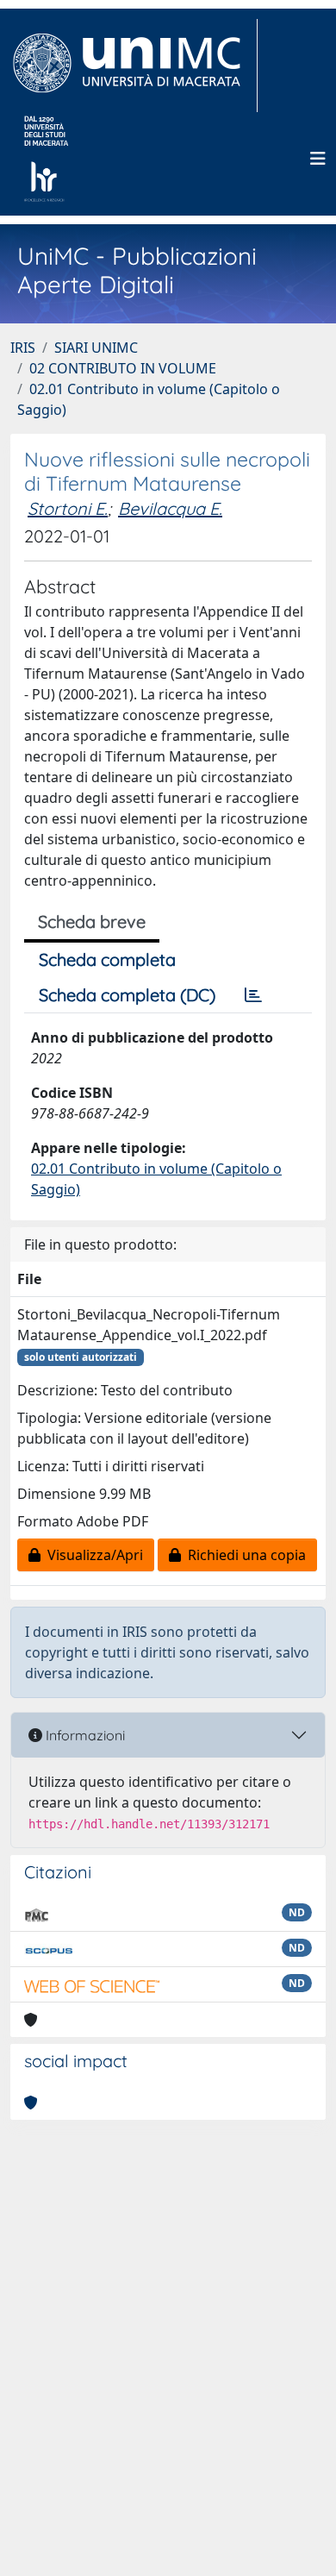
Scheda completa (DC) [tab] (127, 995)
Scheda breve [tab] (92, 921)
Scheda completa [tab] (107, 959)
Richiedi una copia (243, 1555)
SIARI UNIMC (96, 348)
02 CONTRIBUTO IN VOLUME (123, 368)
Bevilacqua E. (170, 508)
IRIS (23, 348)
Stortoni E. (68, 508)
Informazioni (84, 1735)
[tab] (253, 995)
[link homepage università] (46, 159)
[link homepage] (134, 66)
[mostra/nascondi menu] (318, 159)
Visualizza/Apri (92, 1555)
